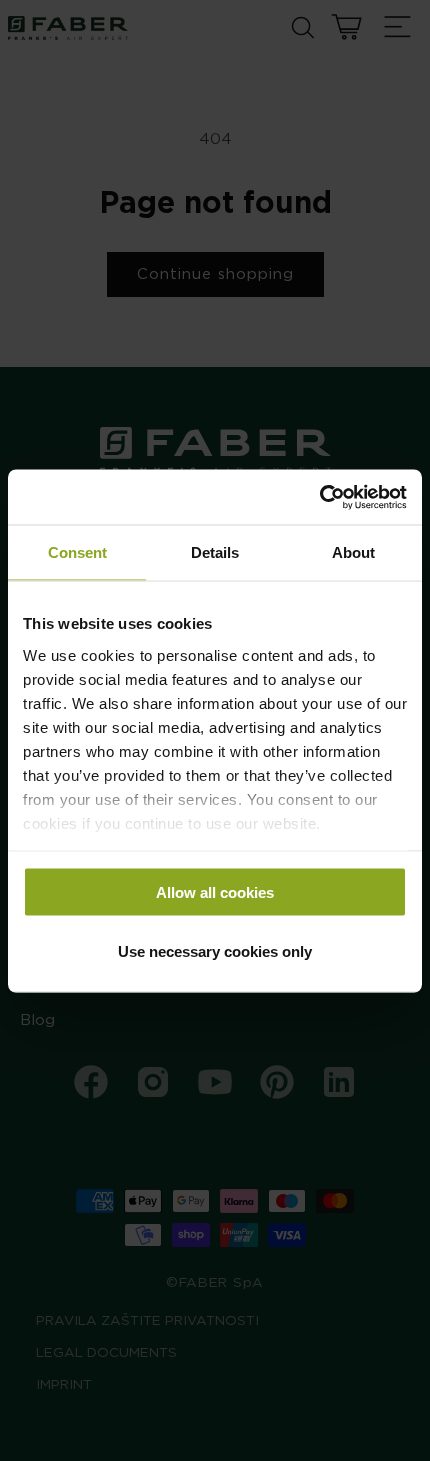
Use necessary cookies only (215, 950)
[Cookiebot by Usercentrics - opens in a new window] (319, 497)
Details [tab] (215, 552)
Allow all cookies (215, 892)
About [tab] (353, 552)
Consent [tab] (77, 552)
